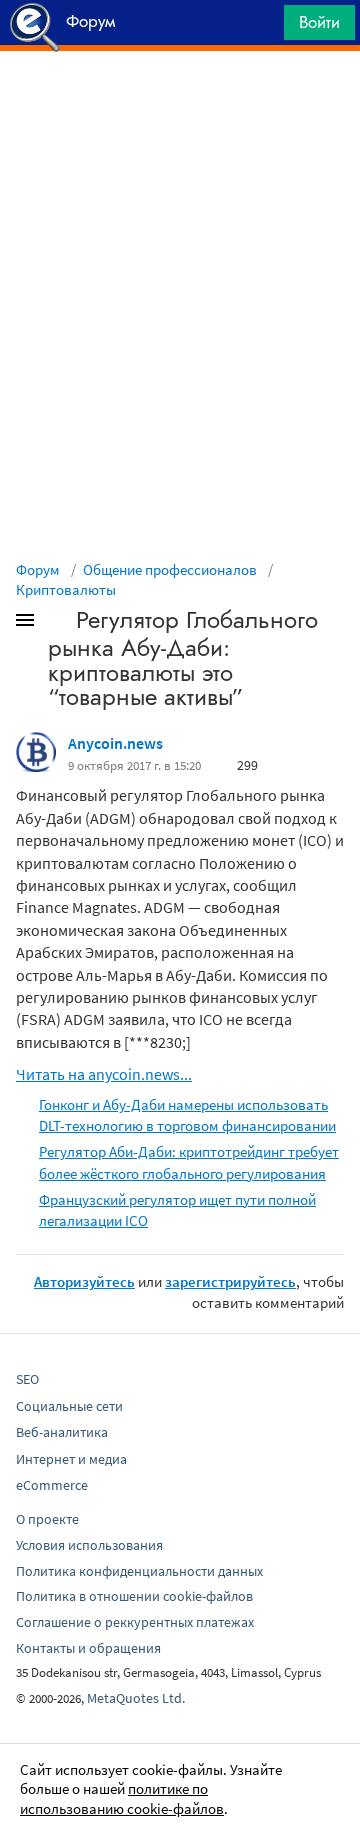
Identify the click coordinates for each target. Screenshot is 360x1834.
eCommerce (52, 1485)
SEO (27, 1379)
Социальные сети (69, 1406)
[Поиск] (262, 27)
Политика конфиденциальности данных (139, 1571)
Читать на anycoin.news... (104, 1074)
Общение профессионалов (170, 569)
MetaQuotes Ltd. (136, 1698)
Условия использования (89, 1545)
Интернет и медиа (71, 1459)
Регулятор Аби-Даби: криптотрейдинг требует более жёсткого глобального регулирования (189, 1162)
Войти (319, 22)
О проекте (47, 1519)
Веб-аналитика (62, 1432)
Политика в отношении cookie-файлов (134, 1596)
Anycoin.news (115, 743)
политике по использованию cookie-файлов (122, 1798)
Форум (38, 569)
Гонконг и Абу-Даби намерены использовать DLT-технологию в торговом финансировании (187, 1115)
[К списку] (58, 624)
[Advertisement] (180, 101)
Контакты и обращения (88, 1648)
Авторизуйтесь (84, 1281)
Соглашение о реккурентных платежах (135, 1622)
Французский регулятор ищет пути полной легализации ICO (177, 1210)
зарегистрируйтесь (230, 1281)
